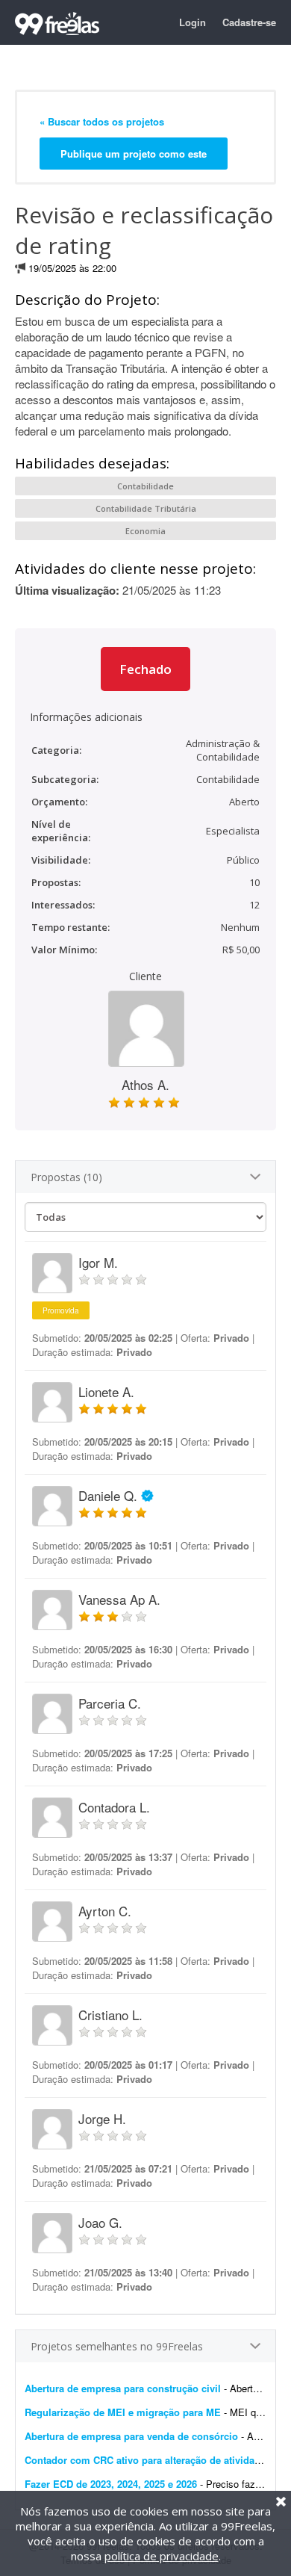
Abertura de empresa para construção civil (123, 2388)
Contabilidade (145, 486)
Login (193, 22)
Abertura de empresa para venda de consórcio (131, 2436)
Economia (145, 531)
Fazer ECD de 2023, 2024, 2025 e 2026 (111, 2484)
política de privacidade (162, 2556)
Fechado (145, 669)
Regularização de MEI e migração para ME (123, 2412)
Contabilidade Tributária (146, 508)
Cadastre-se (249, 22)
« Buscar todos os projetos (102, 121)
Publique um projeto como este (134, 154)
